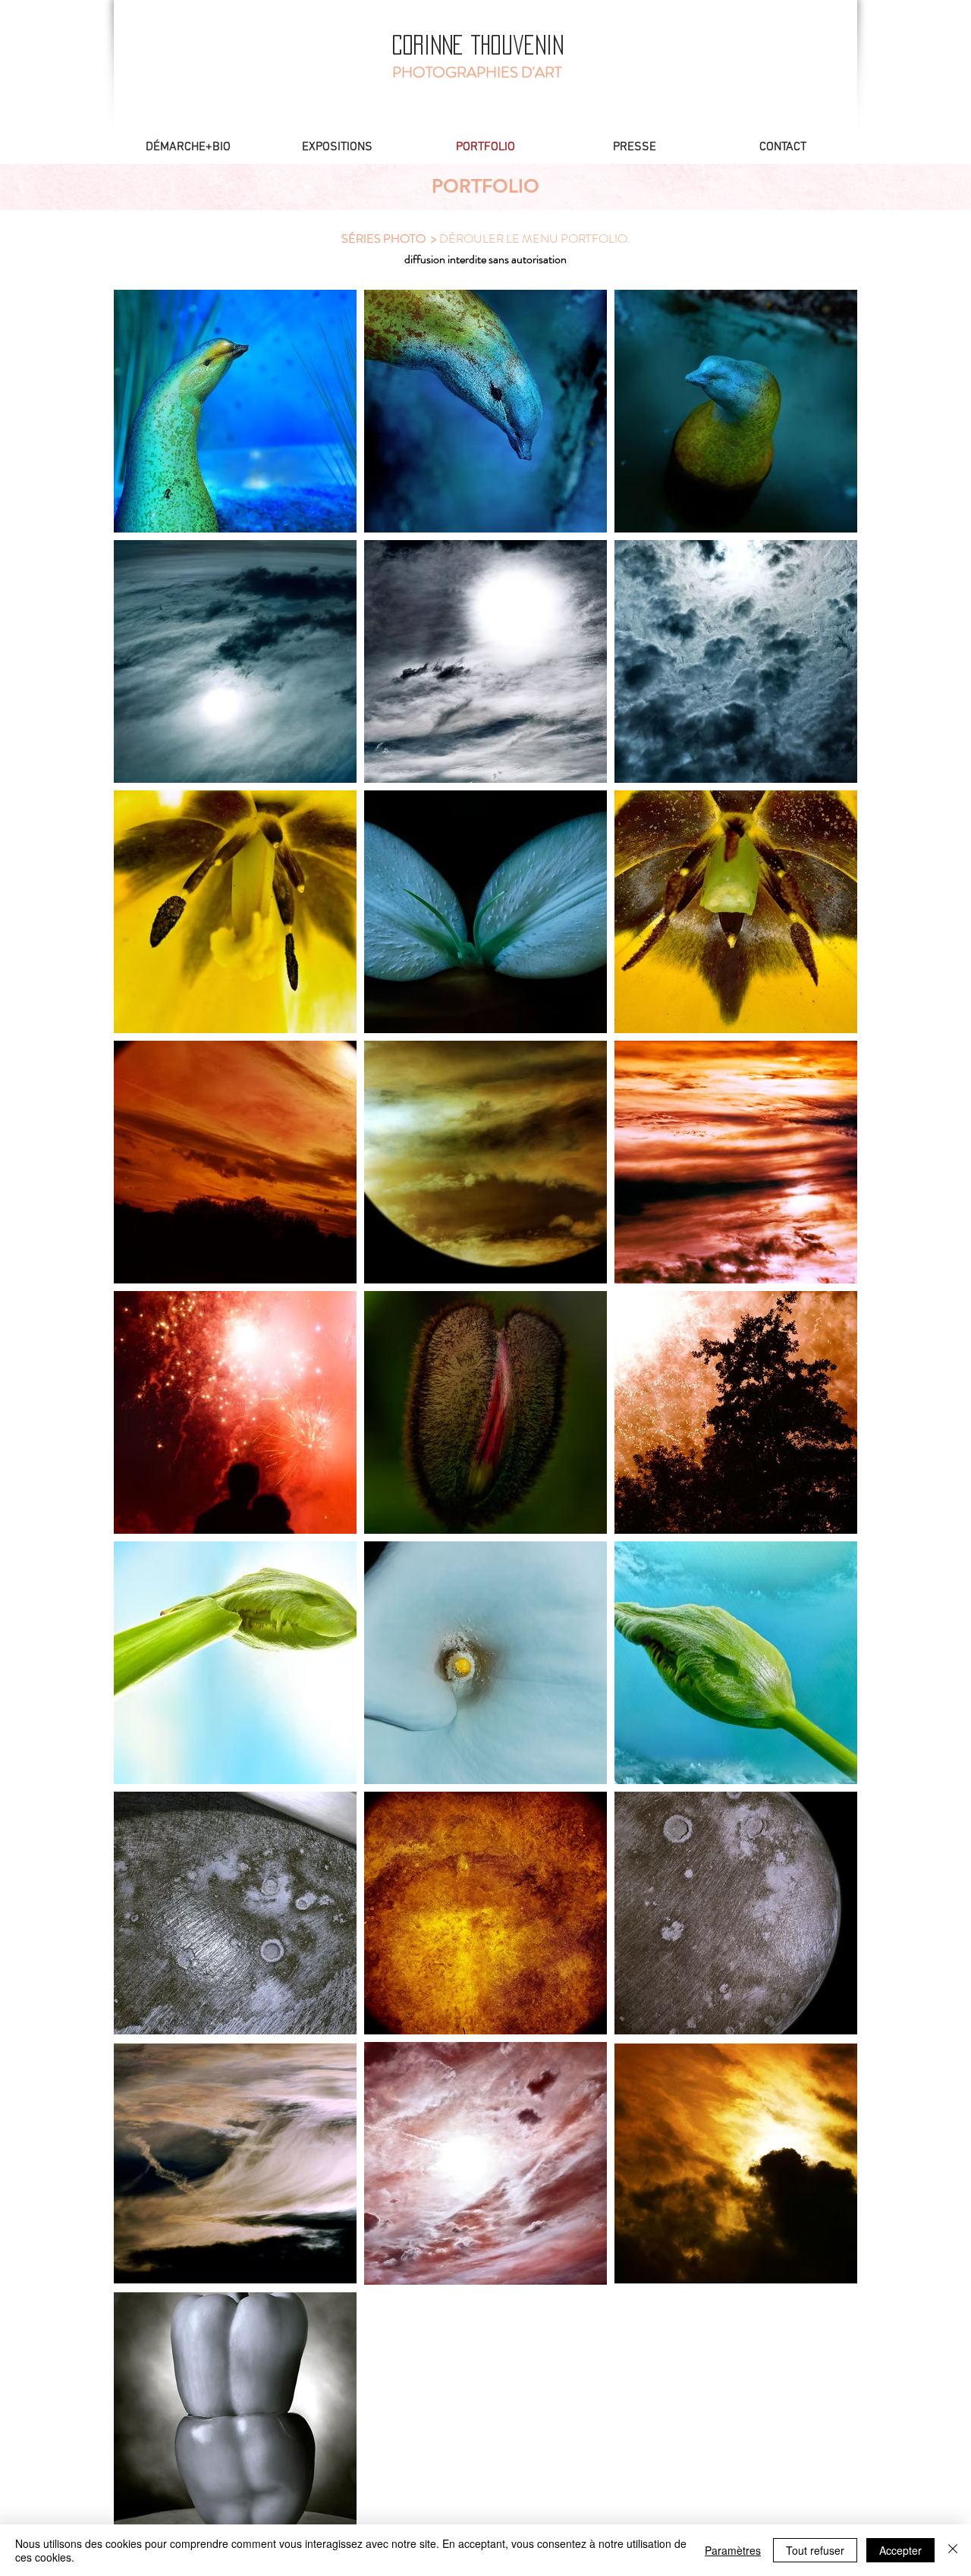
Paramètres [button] (733, 2550)
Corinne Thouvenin (478, 45)
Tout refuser (815, 2550)
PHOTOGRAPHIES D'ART (477, 72)
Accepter (900, 2550)
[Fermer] (953, 2550)
